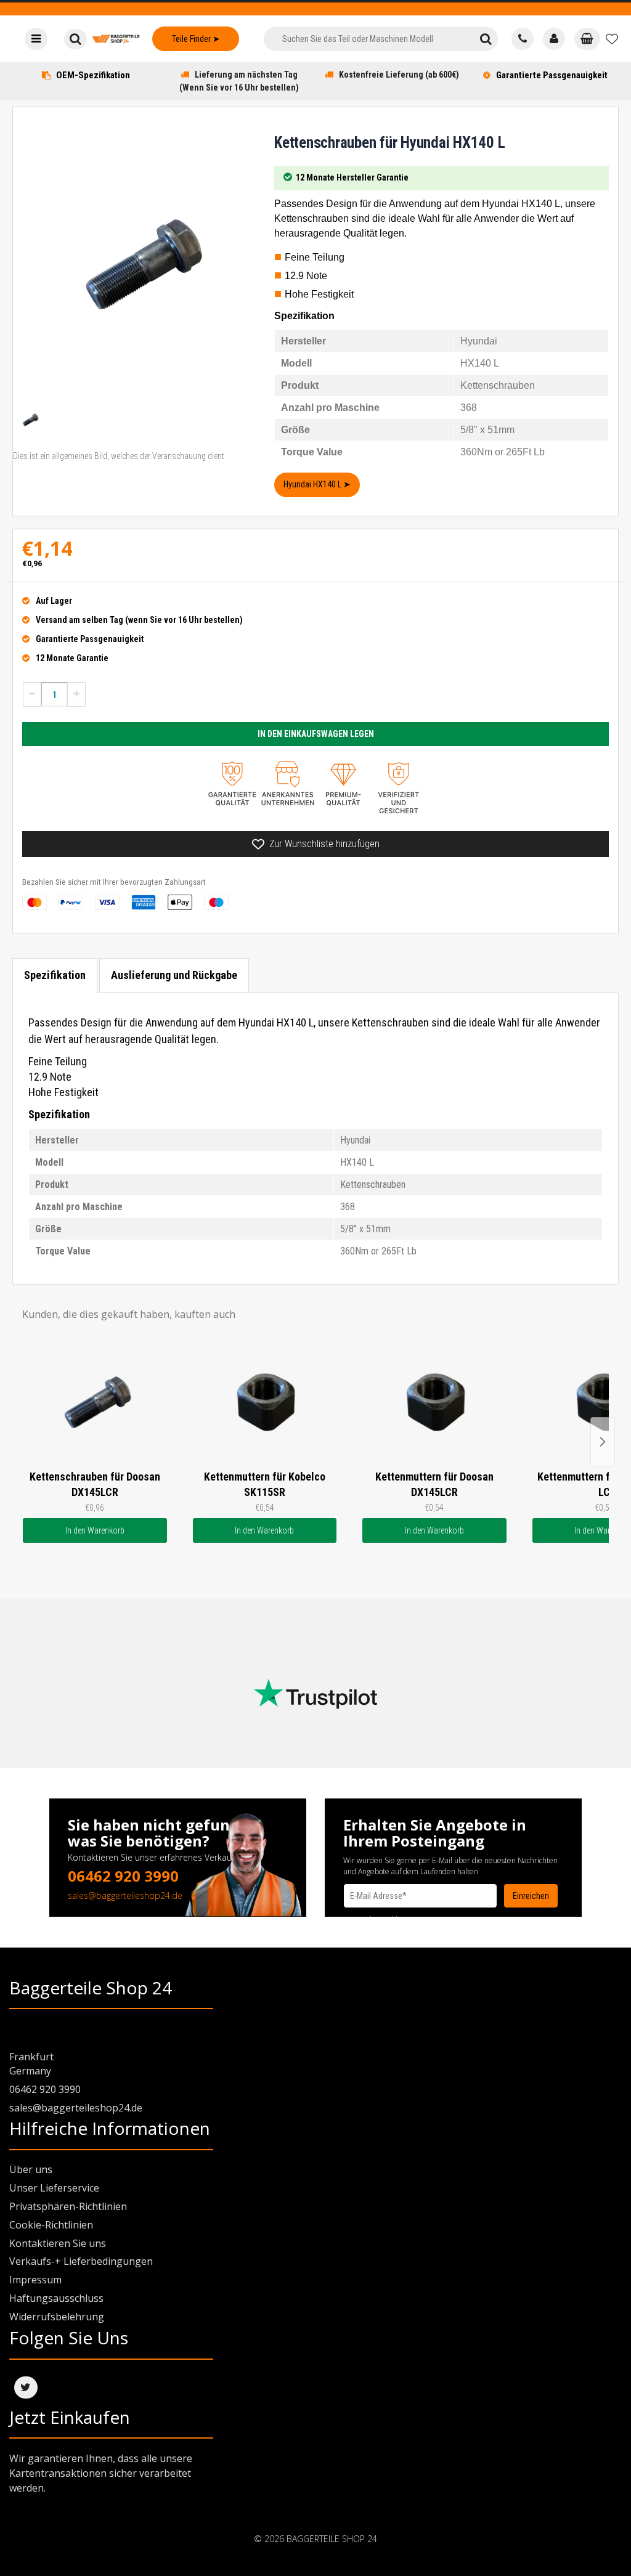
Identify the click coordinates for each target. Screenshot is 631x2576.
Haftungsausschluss (56, 2298)
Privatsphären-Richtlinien (68, 2206)
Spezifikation (55, 975)
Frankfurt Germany (31, 2064)
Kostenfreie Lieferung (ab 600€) (399, 75)
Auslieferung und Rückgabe (174, 975)
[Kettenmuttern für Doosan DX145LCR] (434, 1402)
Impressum (35, 2280)
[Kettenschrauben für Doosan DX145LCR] (95, 1402)
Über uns (31, 2169)
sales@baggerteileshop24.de (125, 1895)
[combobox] (369, 39)
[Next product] (603, 1442)
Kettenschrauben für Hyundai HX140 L (389, 143)
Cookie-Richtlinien (51, 2225)
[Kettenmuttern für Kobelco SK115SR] (265, 1402)
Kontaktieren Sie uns (58, 2243)
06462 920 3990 (123, 1876)
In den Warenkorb (95, 1530)
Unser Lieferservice (54, 2188)
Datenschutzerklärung (380, 1920)
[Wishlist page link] (612, 39)
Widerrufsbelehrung (57, 2317)
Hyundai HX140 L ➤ (317, 484)
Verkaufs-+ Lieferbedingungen (81, 2261)
